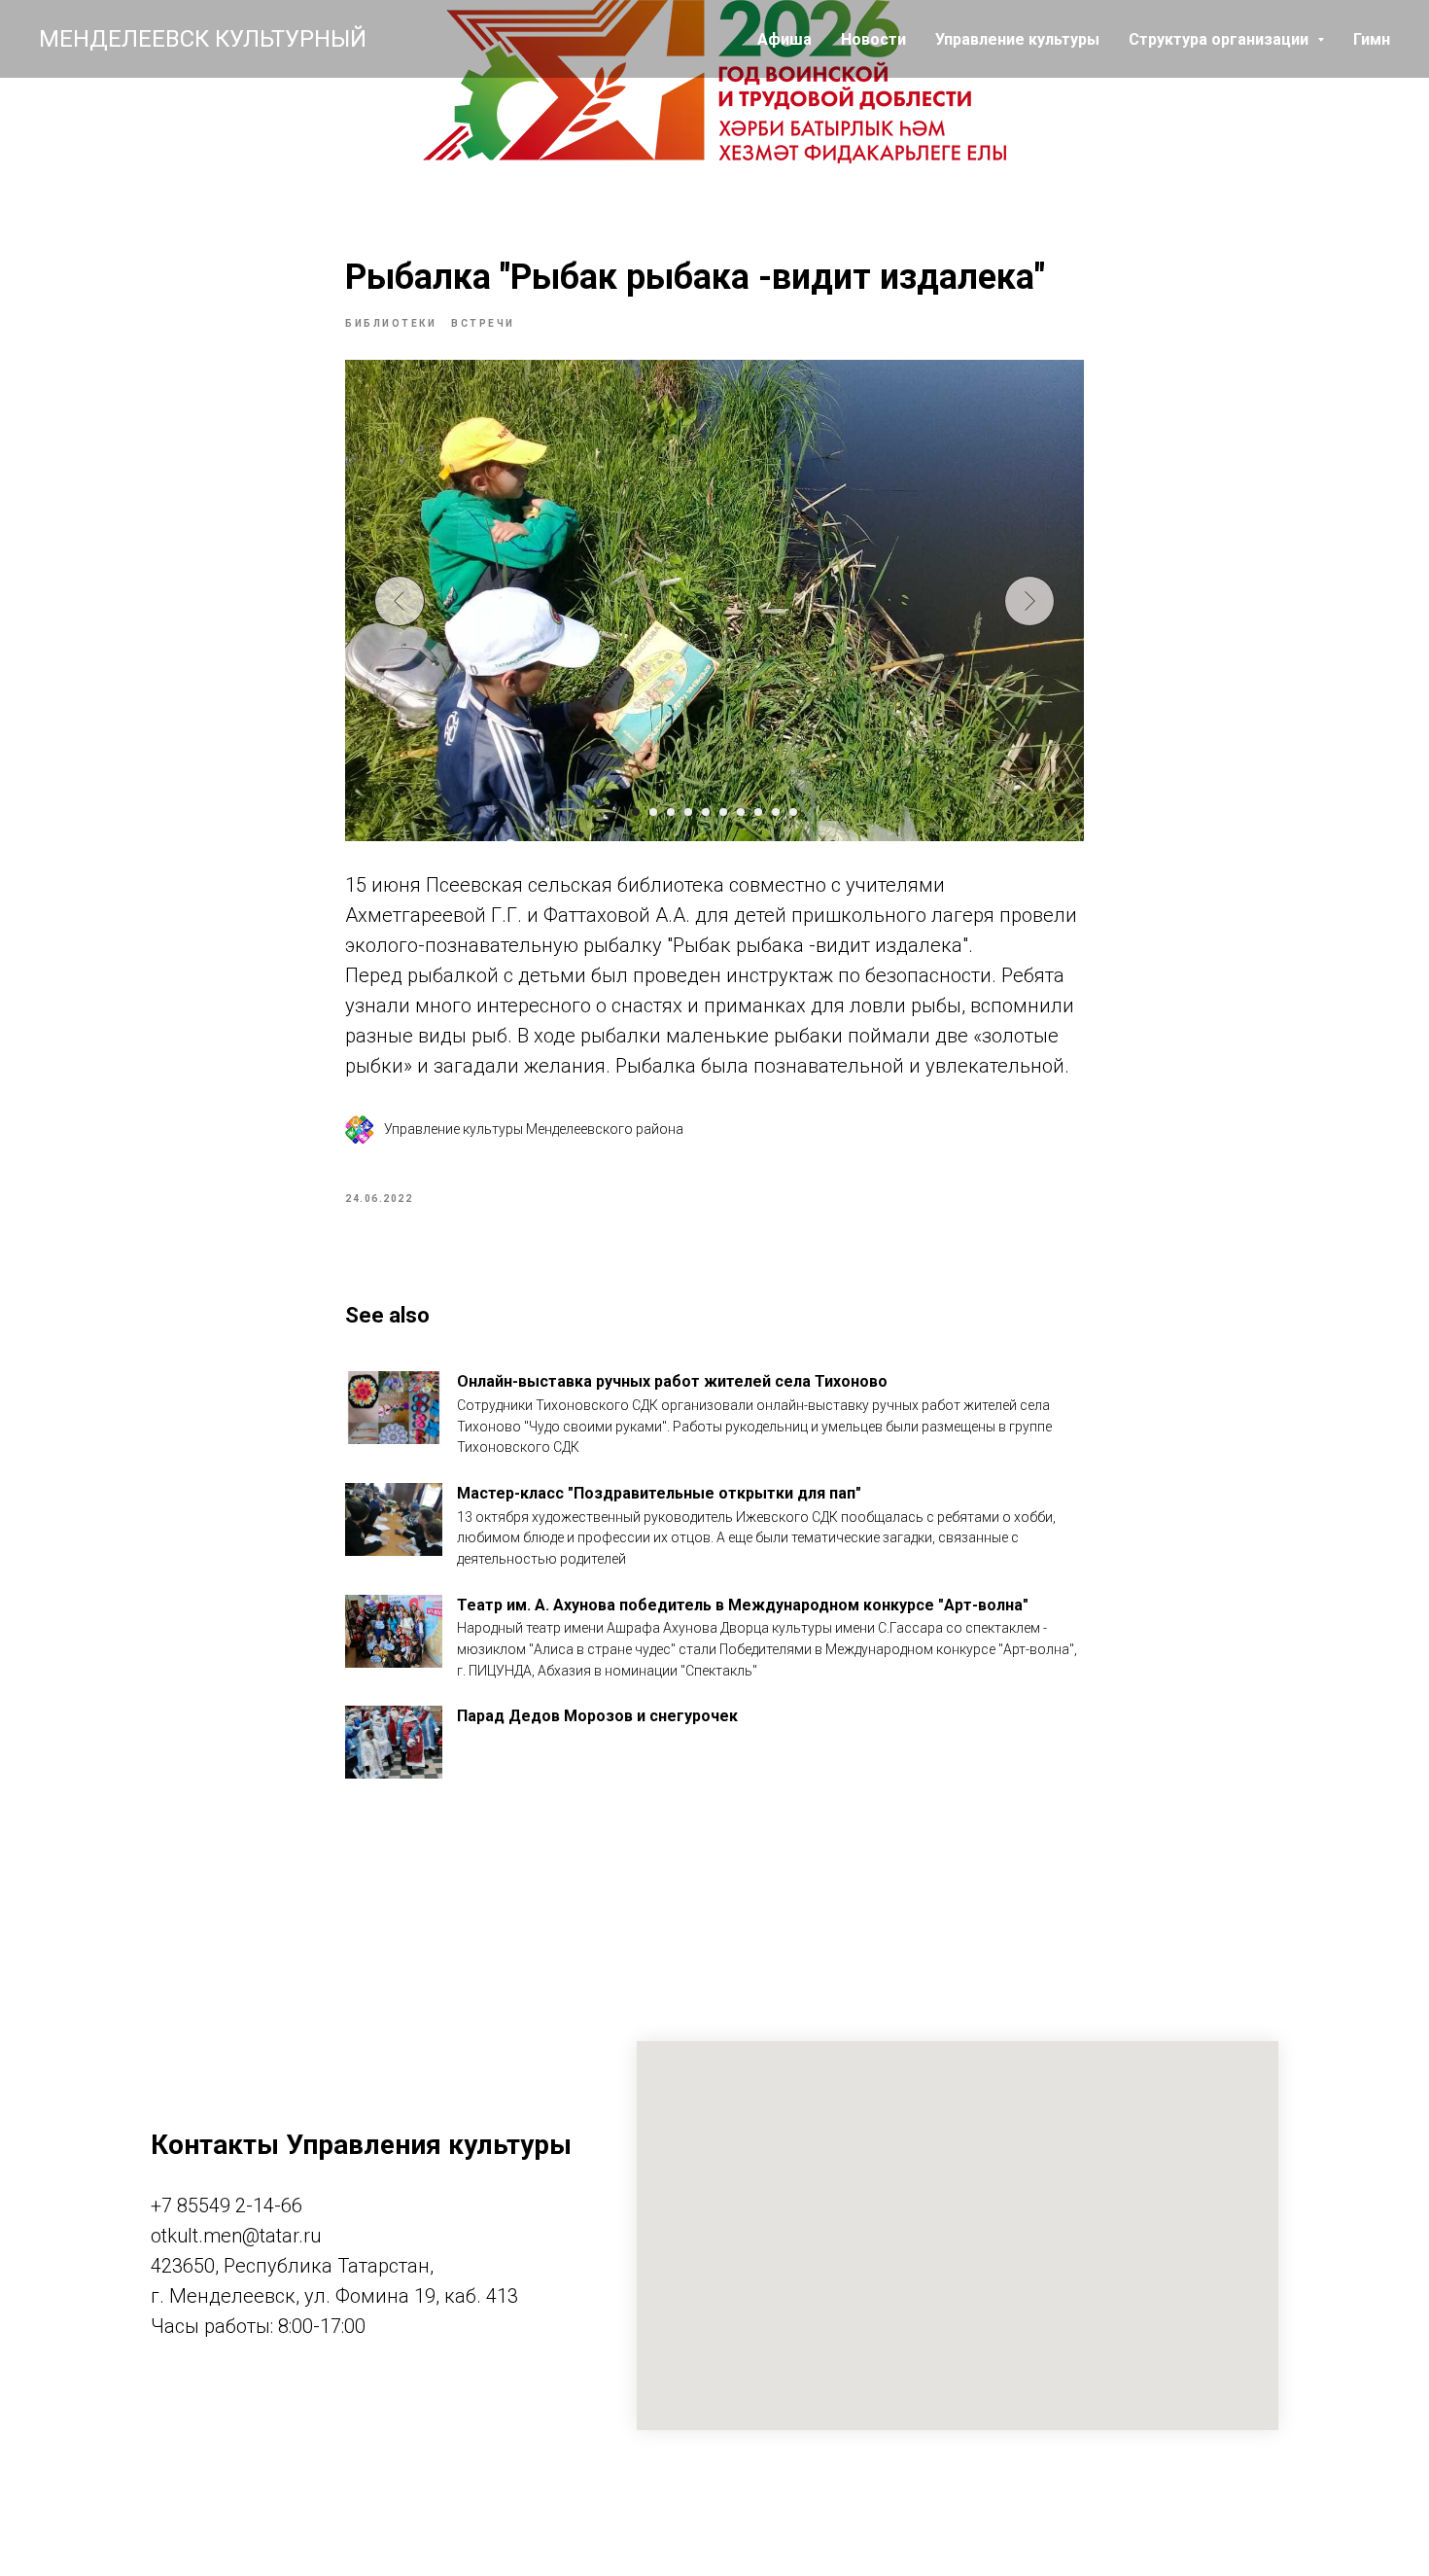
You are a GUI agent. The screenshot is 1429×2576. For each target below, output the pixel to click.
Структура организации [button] (1220, 39)
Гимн (1372, 39)
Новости (873, 39)
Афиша (784, 39)
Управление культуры (1017, 39)
